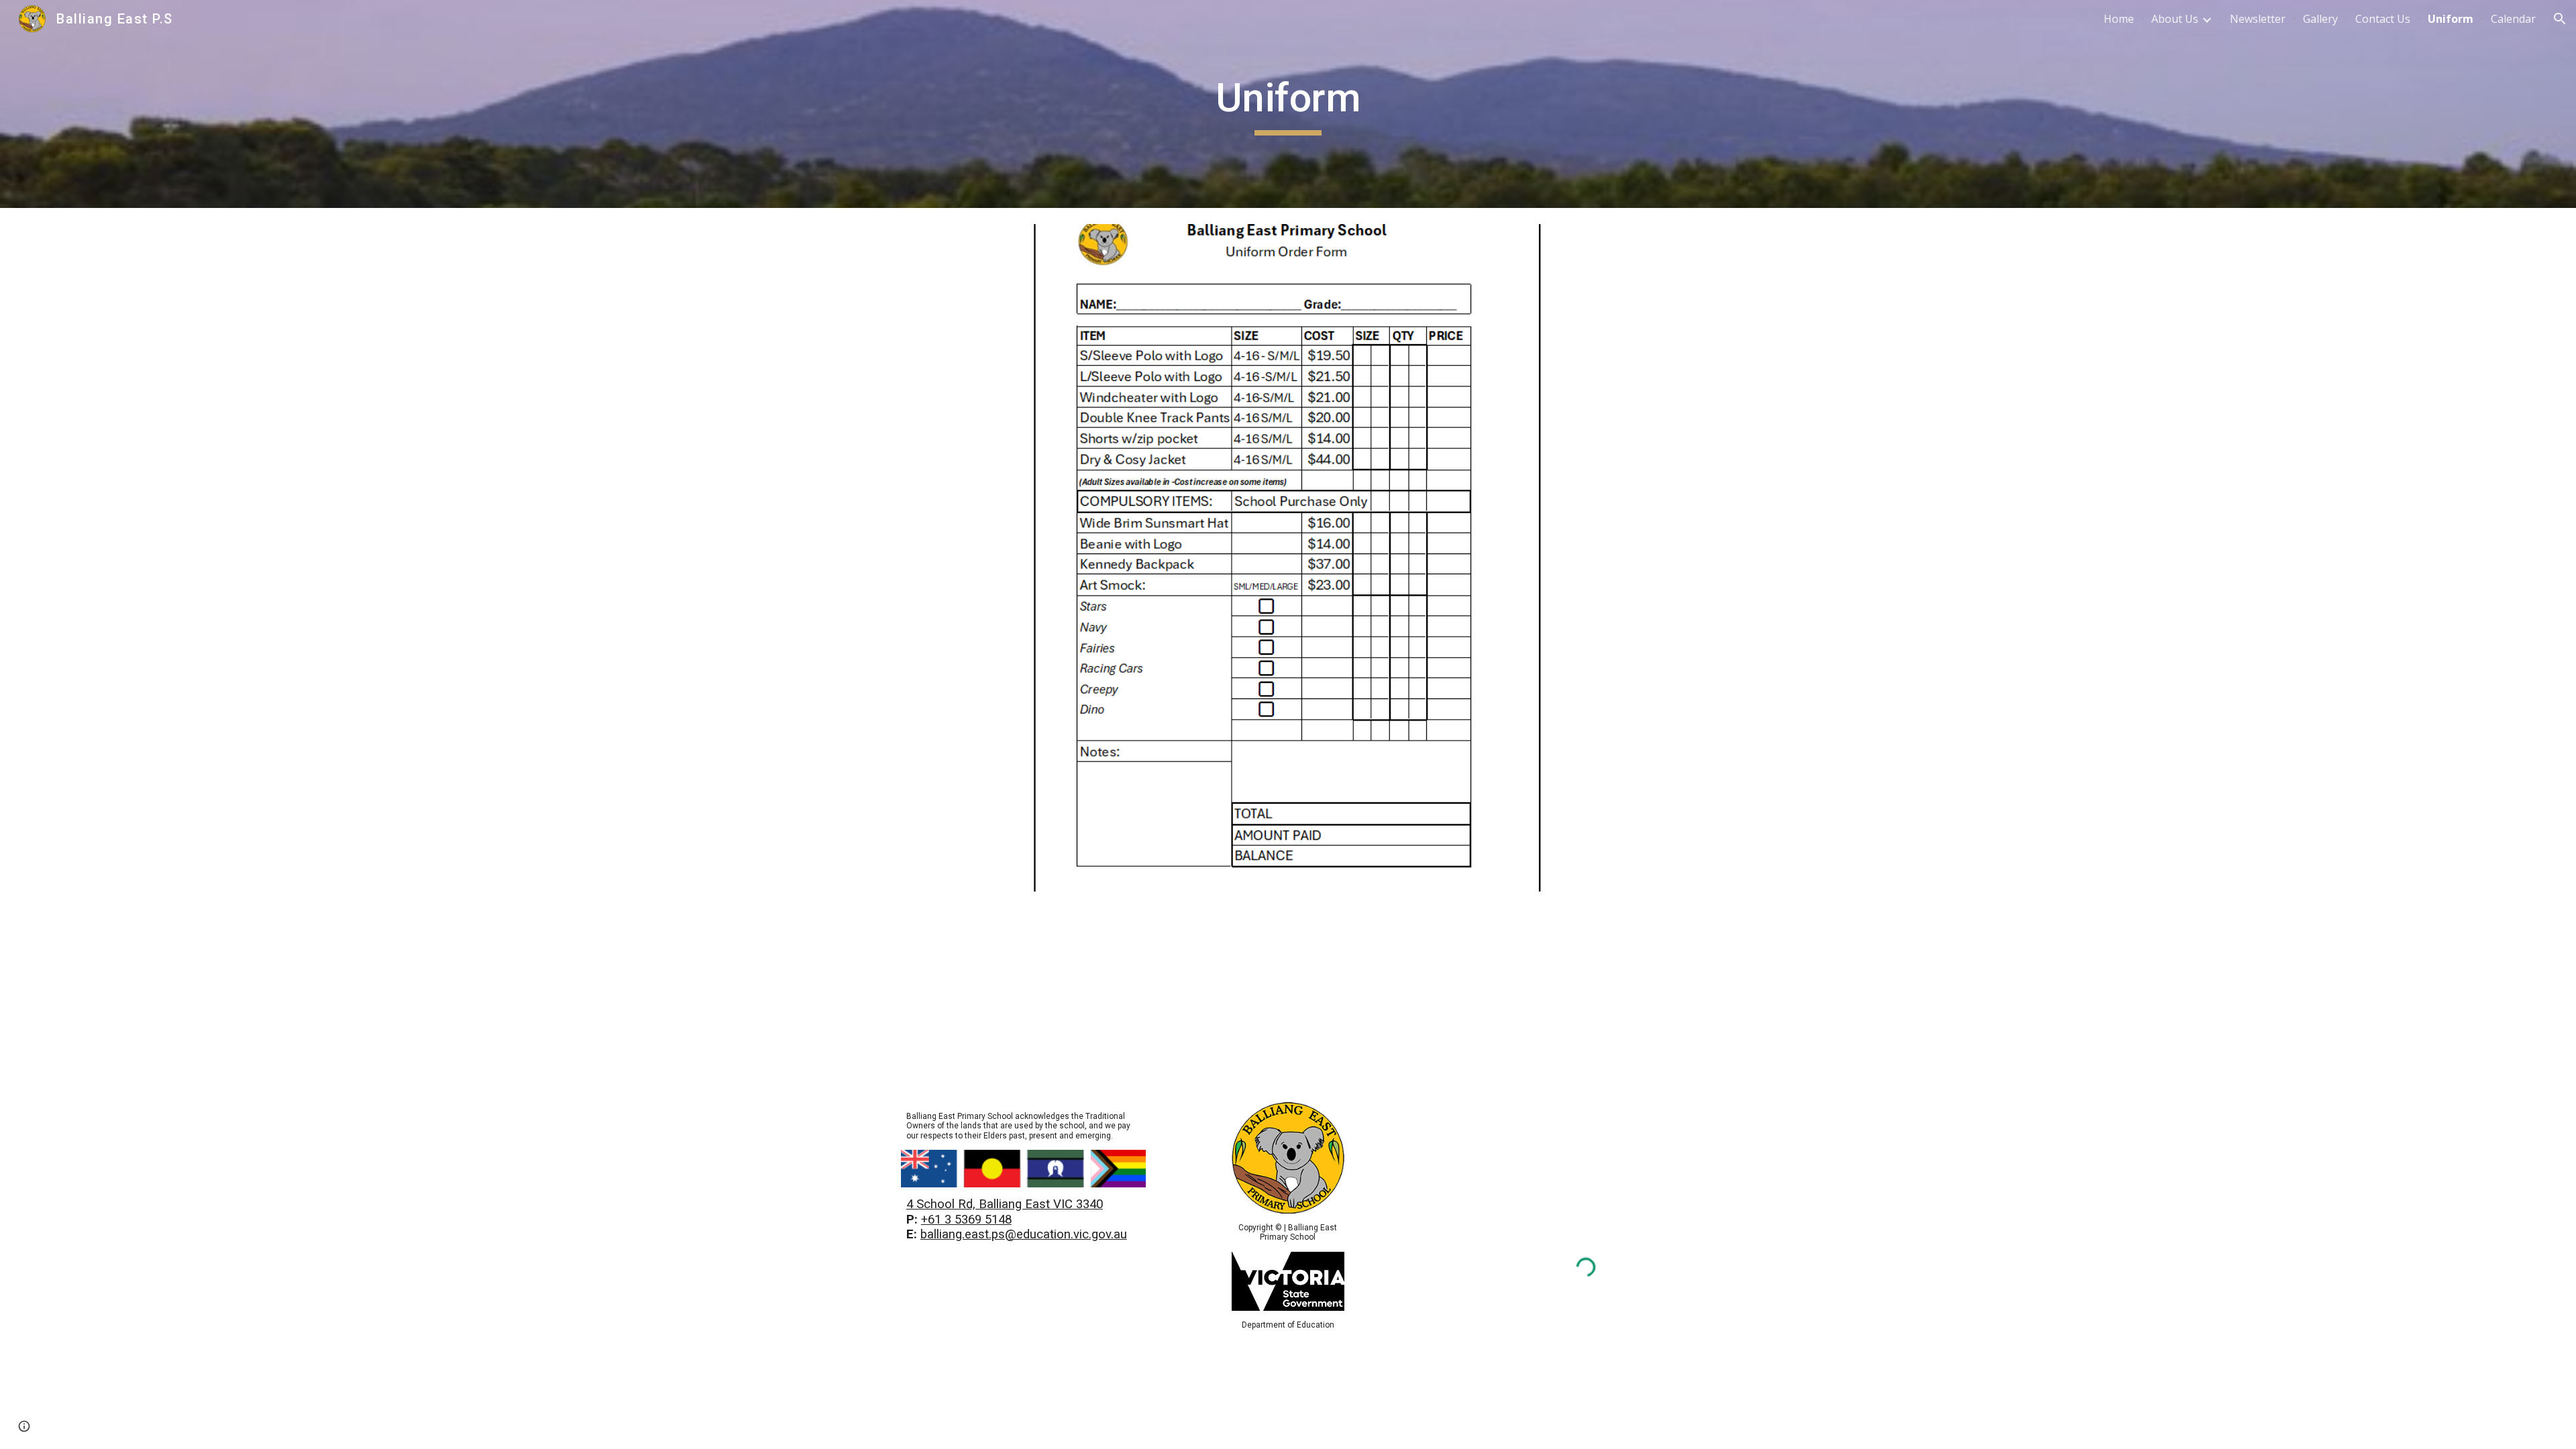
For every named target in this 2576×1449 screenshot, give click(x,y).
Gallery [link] (2320, 19)
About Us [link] (2175, 19)
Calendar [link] (2513, 19)
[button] (2560, 19)
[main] (1288, 104)
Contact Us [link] (2383, 19)
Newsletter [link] (2258, 19)
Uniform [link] (2451, 19)
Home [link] (2119, 19)
